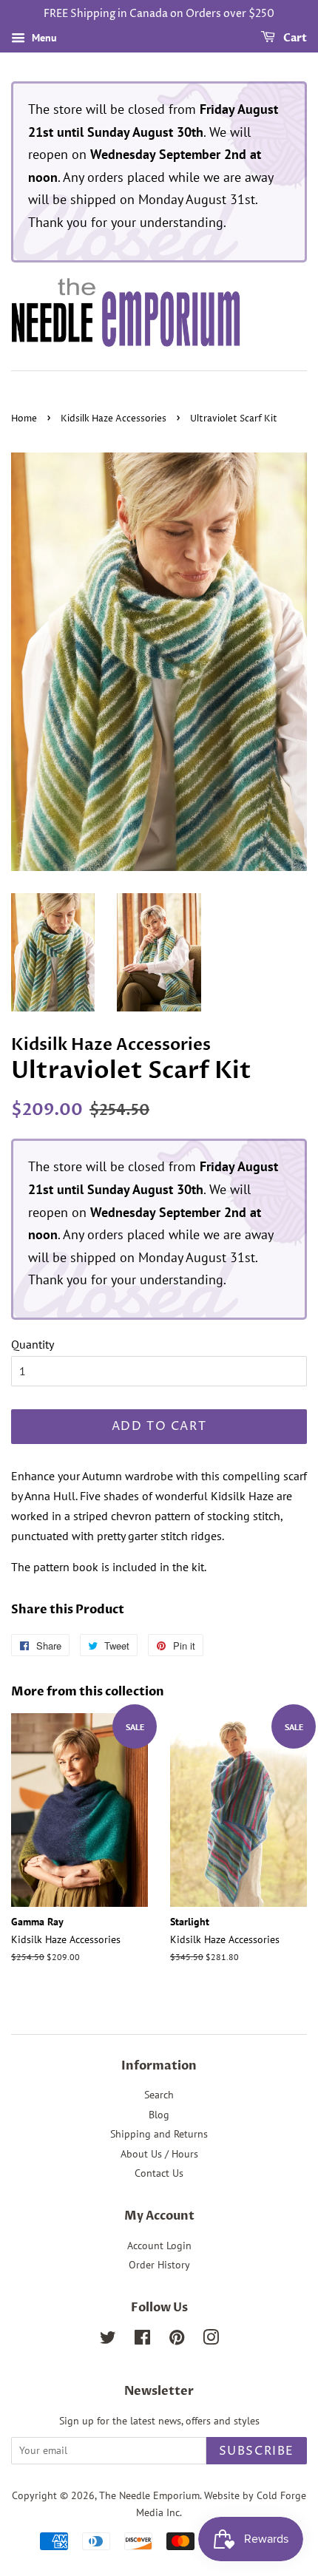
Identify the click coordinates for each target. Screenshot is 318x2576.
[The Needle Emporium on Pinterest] (177, 2340)
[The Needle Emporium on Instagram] (211, 2340)
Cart (294, 38)
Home (24, 419)
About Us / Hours (159, 2154)
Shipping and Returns (159, 2134)
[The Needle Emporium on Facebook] (142, 2340)
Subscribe (257, 2451)
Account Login (159, 2245)
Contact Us (159, 2173)
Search (159, 2095)
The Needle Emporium (149, 2495)
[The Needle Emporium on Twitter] (108, 2340)
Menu (43, 38)
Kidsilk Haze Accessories (114, 419)
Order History (159, 2265)
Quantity (33, 1344)
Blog (159, 2115)
